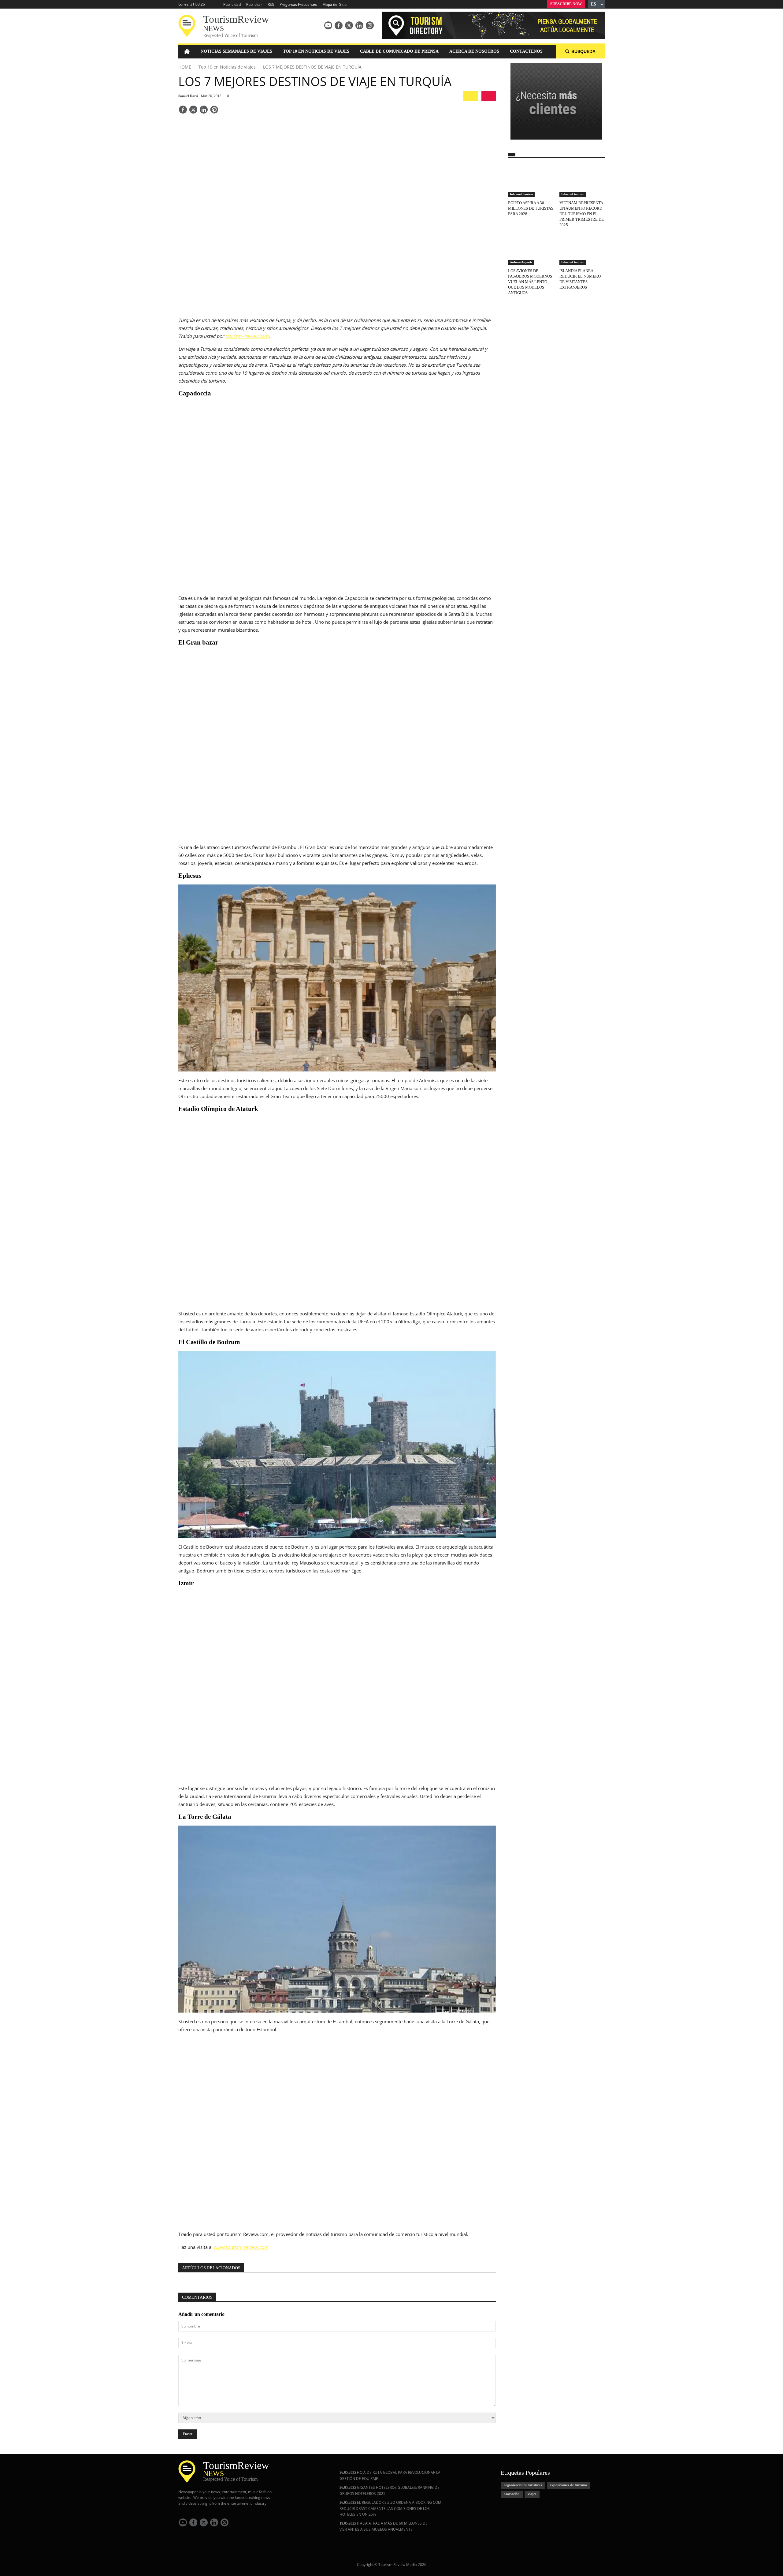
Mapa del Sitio (334, 4)
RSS (271, 4)
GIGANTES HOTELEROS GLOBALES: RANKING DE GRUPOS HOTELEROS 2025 (390, 2490)
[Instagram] (370, 25)
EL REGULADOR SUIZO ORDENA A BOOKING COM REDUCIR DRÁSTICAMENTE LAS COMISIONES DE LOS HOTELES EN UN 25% (390, 2508)
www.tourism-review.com (241, 2247)
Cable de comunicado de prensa (399, 51)
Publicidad (232, 4)
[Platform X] (349, 25)
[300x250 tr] (556, 102)
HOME (185, 67)
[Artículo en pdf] (489, 96)
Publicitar (254, 4)
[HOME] (187, 51)
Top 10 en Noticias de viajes (316, 51)
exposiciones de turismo (568, 2485)
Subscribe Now (566, 4)
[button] (596, 4)
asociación (512, 2494)
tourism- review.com (247, 336)
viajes (532, 2494)
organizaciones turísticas (523, 2485)
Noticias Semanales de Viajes (236, 51)
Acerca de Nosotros (474, 51)
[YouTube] (328, 25)
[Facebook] (339, 25)
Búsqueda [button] (583, 51)
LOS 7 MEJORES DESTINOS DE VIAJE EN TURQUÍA (312, 67)
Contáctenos (526, 51)
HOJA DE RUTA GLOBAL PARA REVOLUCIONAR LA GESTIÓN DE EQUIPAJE (390, 2475)
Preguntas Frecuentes (298, 4)
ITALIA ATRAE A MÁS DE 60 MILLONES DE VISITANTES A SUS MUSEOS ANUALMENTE (384, 2526)
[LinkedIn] (359, 25)
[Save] (214, 110)
